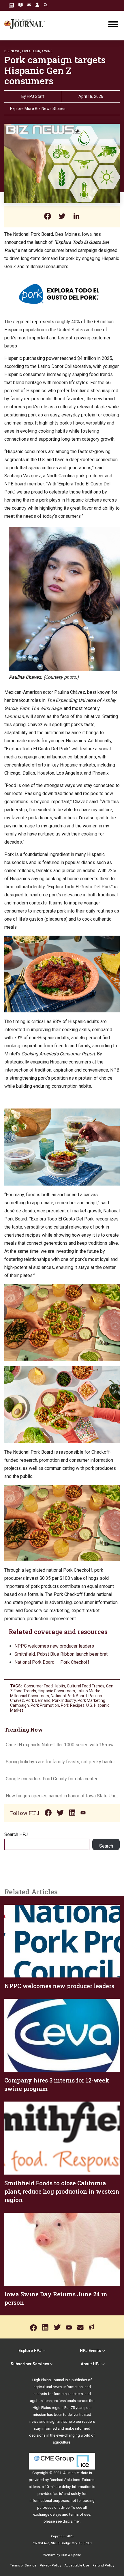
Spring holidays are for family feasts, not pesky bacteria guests (62, 1762)
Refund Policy (103, 2565)
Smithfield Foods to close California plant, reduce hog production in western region (62, 2191)
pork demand (38, 1700)
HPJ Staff (36, 96)
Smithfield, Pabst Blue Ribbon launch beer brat (61, 1654)
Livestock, (32, 51)
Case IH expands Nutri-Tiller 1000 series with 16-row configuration (62, 1745)
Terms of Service (23, 2565)
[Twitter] (62, 217)
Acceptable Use (77, 2565)
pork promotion (45, 1705)
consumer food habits (45, 1686)
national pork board (69, 1696)
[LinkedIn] (76, 217)
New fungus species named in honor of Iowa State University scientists (62, 1796)
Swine (47, 51)
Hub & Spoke (71, 2555)
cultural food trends (86, 1686)
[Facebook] (48, 217)
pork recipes (73, 1705)
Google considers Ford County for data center (52, 1779)
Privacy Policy (50, 2565)
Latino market (89, 1691)
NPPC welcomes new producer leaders (54, 1646)
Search (106, 1846)
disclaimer (71, 2521)
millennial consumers (30, 1696)
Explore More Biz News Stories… (39, 109)
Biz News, (13, 51)
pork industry (64, 1700)
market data (78, 2473)
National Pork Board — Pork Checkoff (52, 1662)
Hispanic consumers (56, 1691)
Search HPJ (16, 1834)
